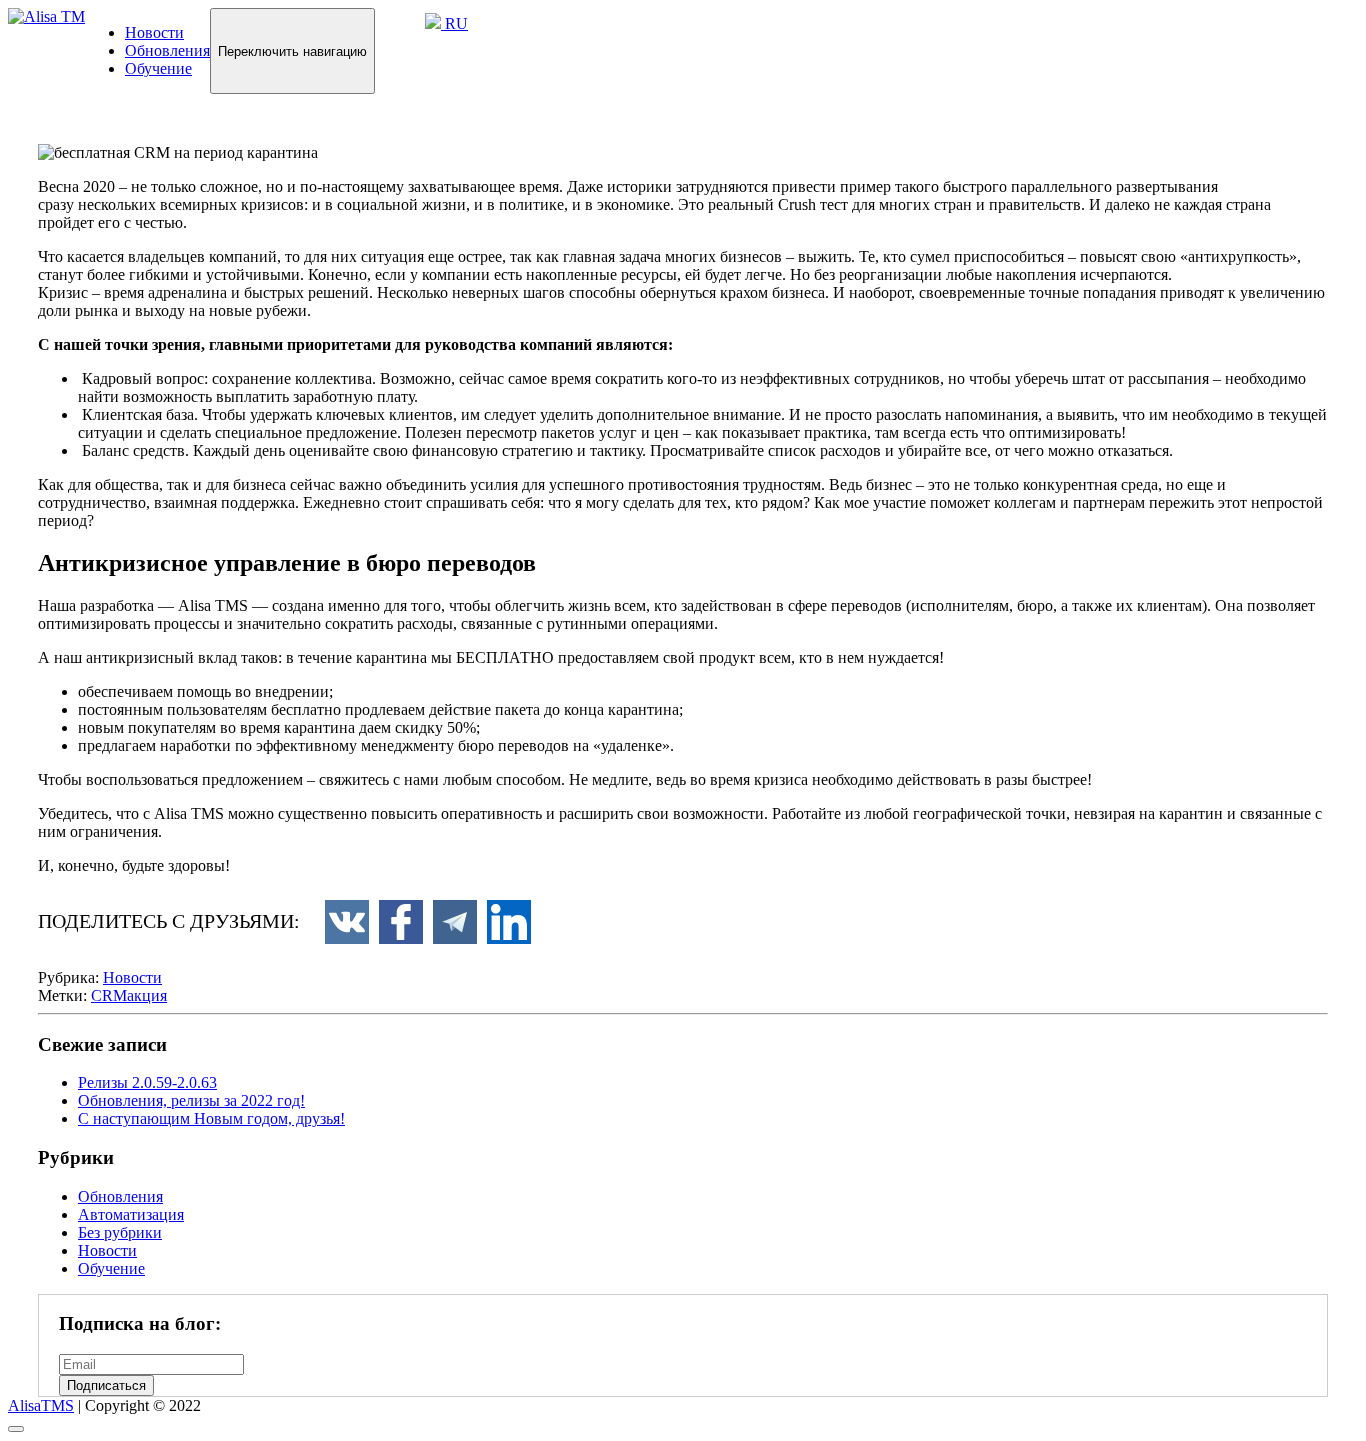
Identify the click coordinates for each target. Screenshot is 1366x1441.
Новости (154, 32)
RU (454, 23)
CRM (109, 995)
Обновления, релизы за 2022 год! (191, 1100)
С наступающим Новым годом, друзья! (211, 1118)
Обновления (167, 50)
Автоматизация (131, 1214)
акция (147, 995)
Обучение (158, 68)
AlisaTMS (41, 1405)
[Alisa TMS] (46, 16)
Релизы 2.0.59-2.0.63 (147, 1082)
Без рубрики (120, 1232)
